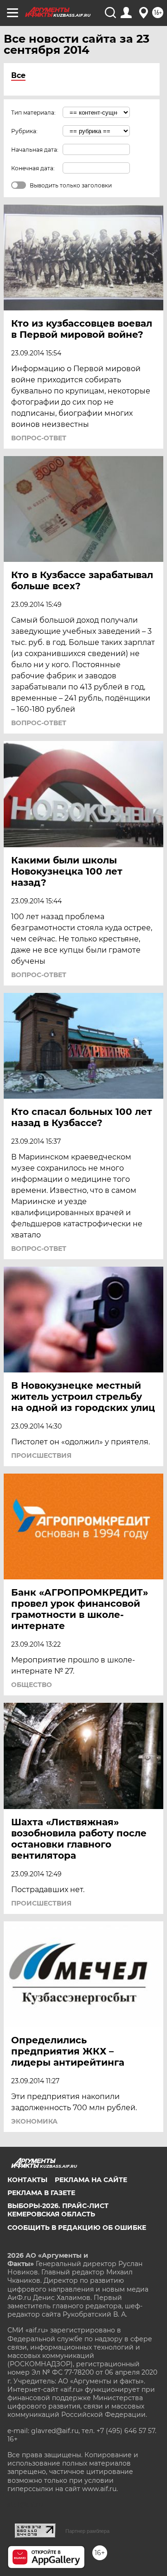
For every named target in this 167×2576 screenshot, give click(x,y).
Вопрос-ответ (39, 438)
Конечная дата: (33, 168)
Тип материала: (33, 113)
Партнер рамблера (87, 2531)
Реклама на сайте (91, 2180)
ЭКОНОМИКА (34, 2121)
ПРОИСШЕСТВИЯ (41, 1455)
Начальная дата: (35, 150)
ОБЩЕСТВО (32, 1685)
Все (18, 75)
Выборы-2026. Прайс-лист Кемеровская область (58, 2210)
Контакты (27, 2180)
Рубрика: (24, 131)
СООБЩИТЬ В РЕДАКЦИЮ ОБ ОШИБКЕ (77, 2228)
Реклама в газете (41, 2193)
